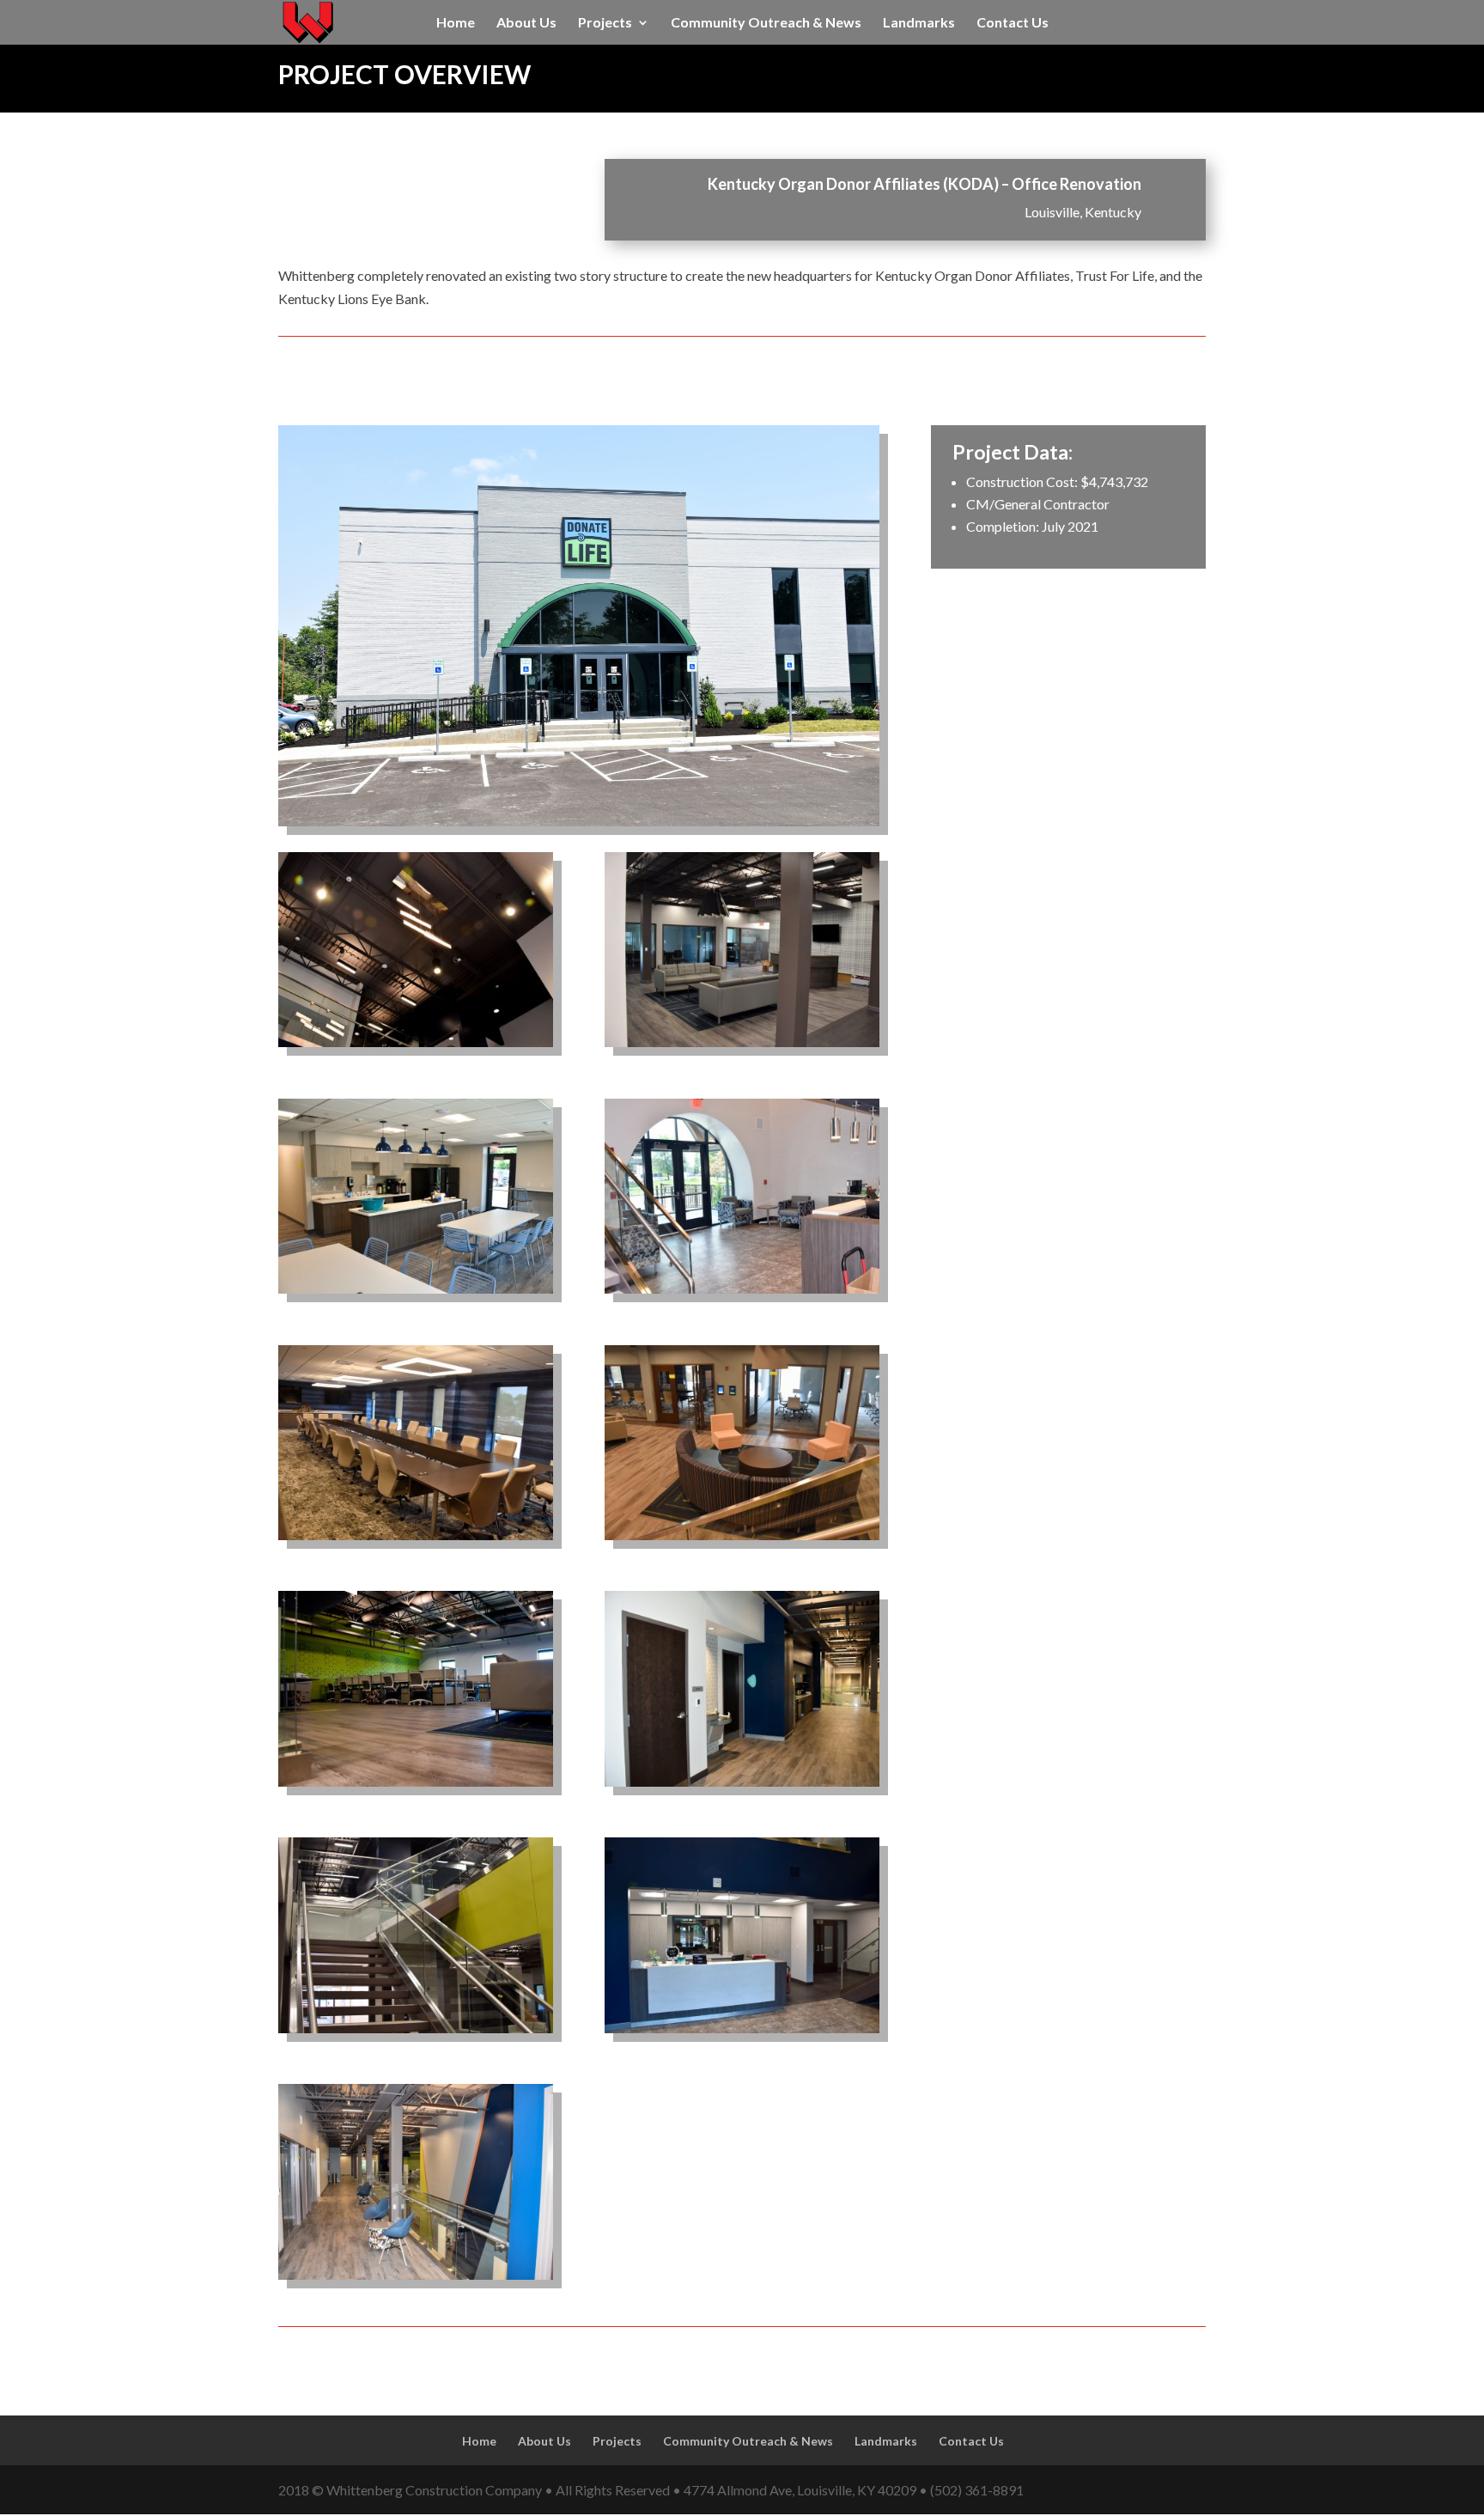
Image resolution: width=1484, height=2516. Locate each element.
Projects (605, 23)
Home (456, 23)
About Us (526, 23)
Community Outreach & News (766, 23)
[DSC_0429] (416, 1047)
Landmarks (919, 23)
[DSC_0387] (416, 2279)
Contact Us (1013, 23)
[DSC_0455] (416, 2033)
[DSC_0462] (416, 1786)
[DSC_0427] (742, 2033)
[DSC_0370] (416, 1293)
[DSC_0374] (742, 1786)
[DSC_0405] (742, 1047)
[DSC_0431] (742, 1293)
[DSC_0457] (742, 1540)
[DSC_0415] (416, 1540)
